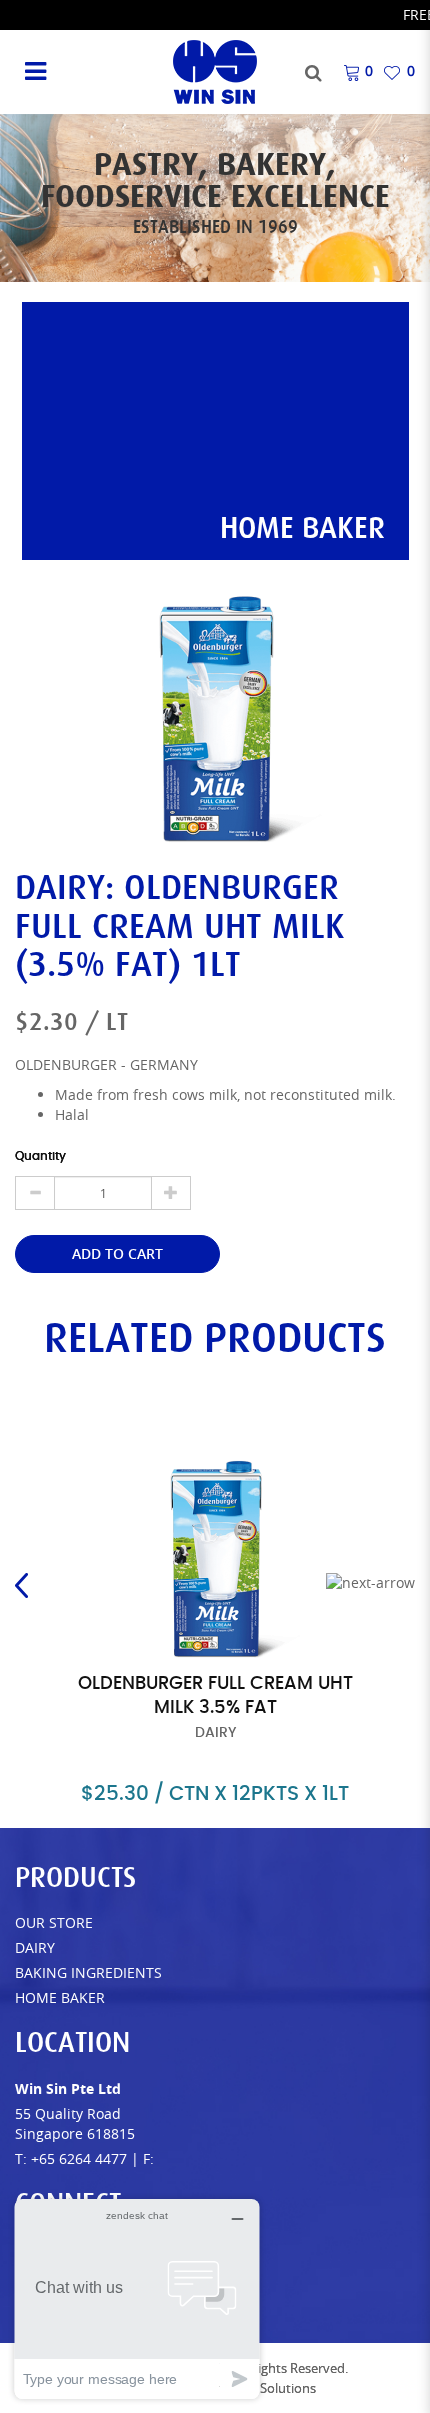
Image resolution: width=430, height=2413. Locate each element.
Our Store (54, 1922)
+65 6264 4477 (79, 2158)
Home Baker (60, 1997)
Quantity (40, 1156)
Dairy (35, 1947)
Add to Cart (117, 1253)
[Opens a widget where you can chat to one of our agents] (137, 2298)
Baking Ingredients (88, 1972)
